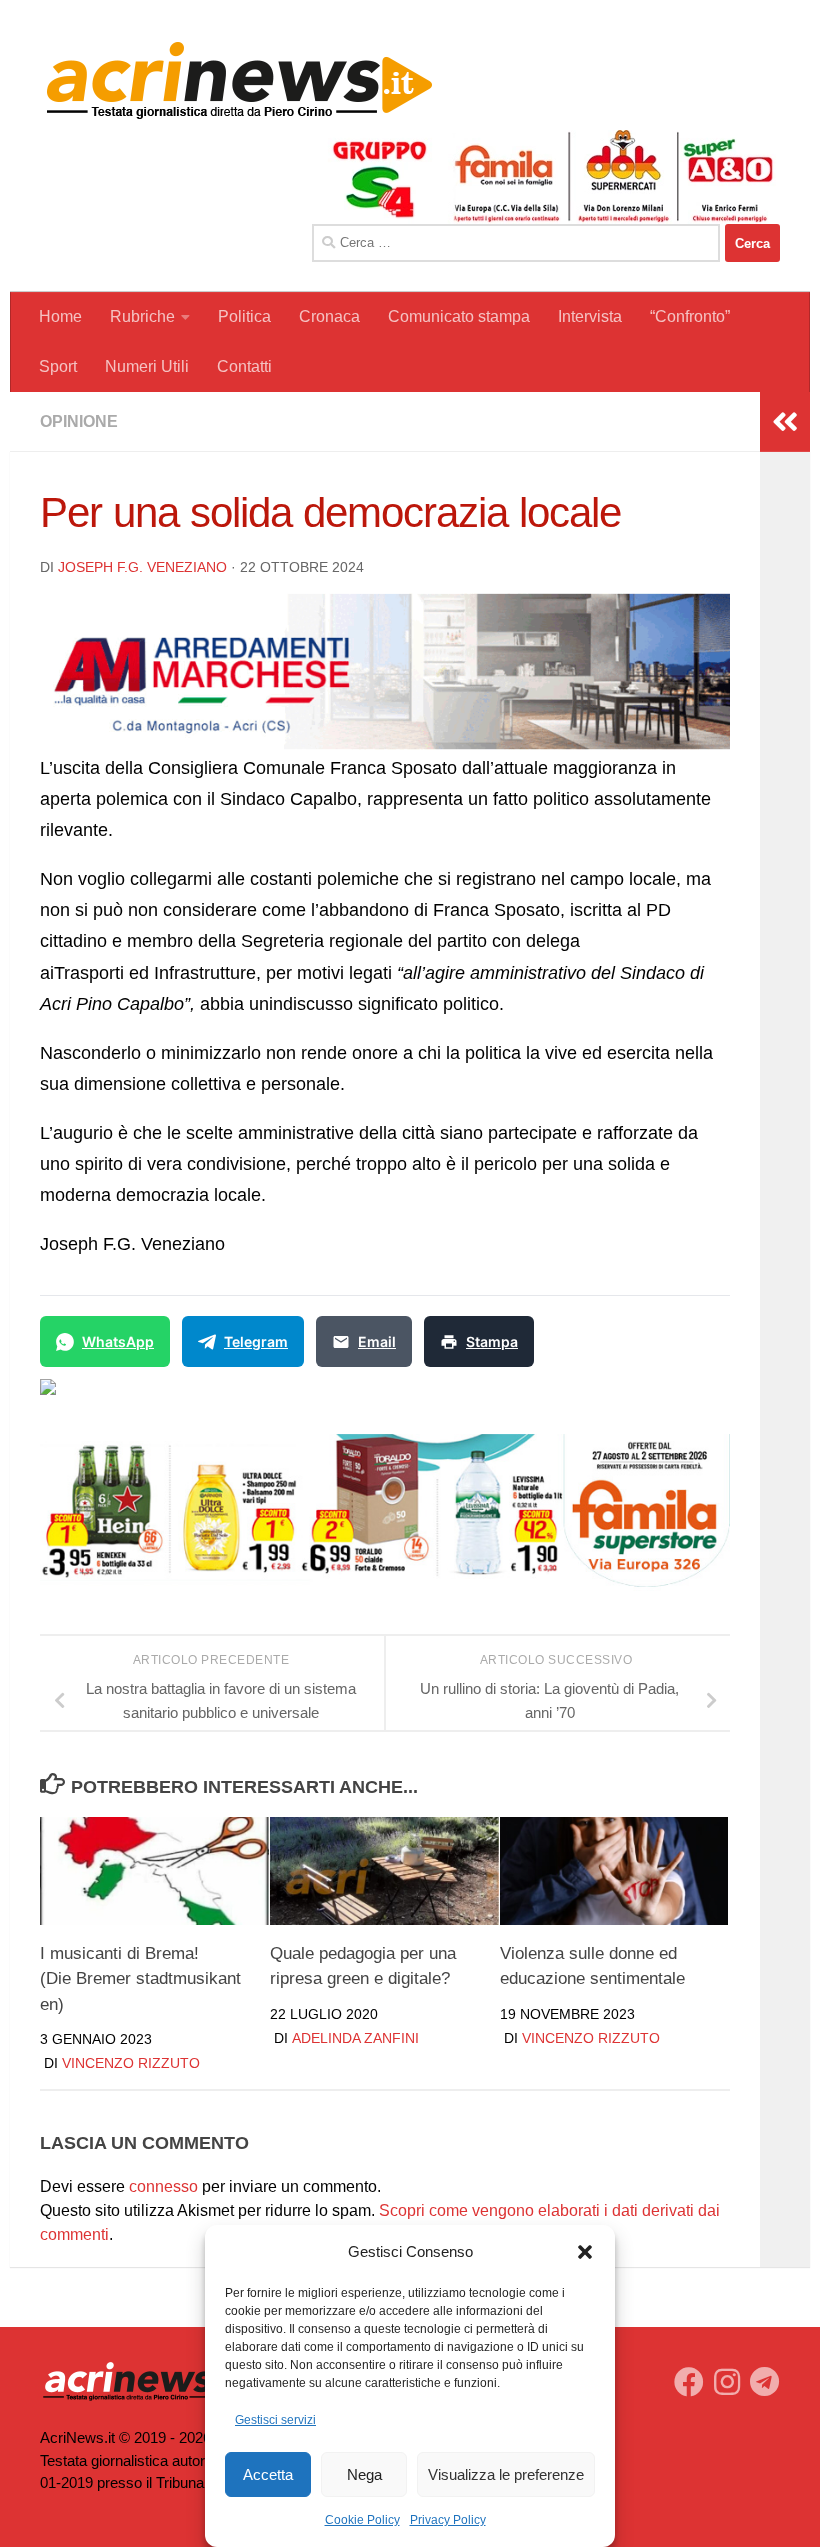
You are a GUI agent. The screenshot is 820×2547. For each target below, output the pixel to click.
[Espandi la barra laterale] (785, 422)
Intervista (590, 316)
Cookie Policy (362, 2520)
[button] (585, 2252)
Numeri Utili (147, 366)
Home (60, 316)
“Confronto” (690, 316)
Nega (364, 2474)
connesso (163, 2186)
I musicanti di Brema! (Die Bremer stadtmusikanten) (140, 1979)
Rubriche (142, 316)
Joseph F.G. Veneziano (142, 567)
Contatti (244, 366)
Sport (58, 366)
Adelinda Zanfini (355, 2038)
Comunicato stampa (459, 316)
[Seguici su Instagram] (727, 2382)
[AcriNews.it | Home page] (240, 80)
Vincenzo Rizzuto (131, 2063)
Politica (244, 316)
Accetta (268, 2474)
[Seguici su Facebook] (689, 2382)
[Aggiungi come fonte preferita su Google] (150, 1399)
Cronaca (329, 316)
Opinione (79, 421)
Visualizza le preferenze (506, 2474)
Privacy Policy (448, 2520)
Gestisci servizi (275, 2420)
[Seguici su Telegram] (765, 2382)
